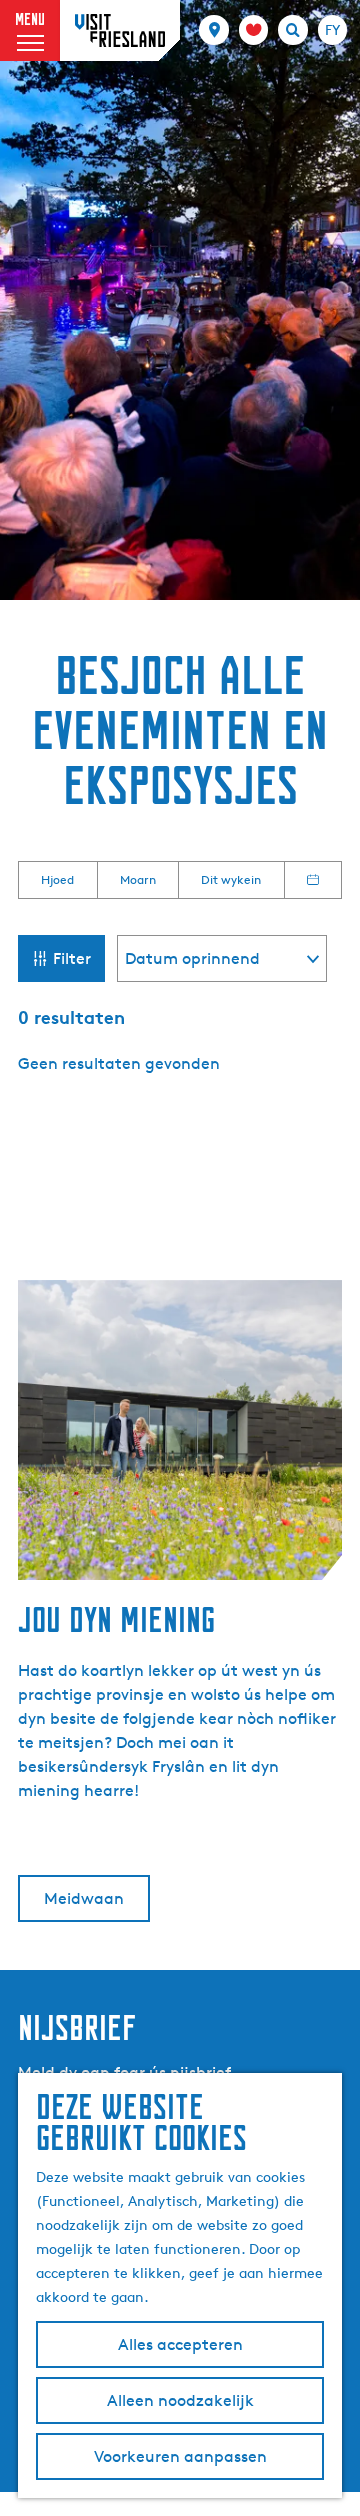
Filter (72, 958)
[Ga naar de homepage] (120, 30)
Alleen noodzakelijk (180, 2400)
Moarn (138, 879)
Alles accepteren (180, 2344)
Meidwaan (84, 1898)
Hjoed (57, 879)
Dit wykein (231, 879)
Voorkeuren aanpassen (180, 2456)
